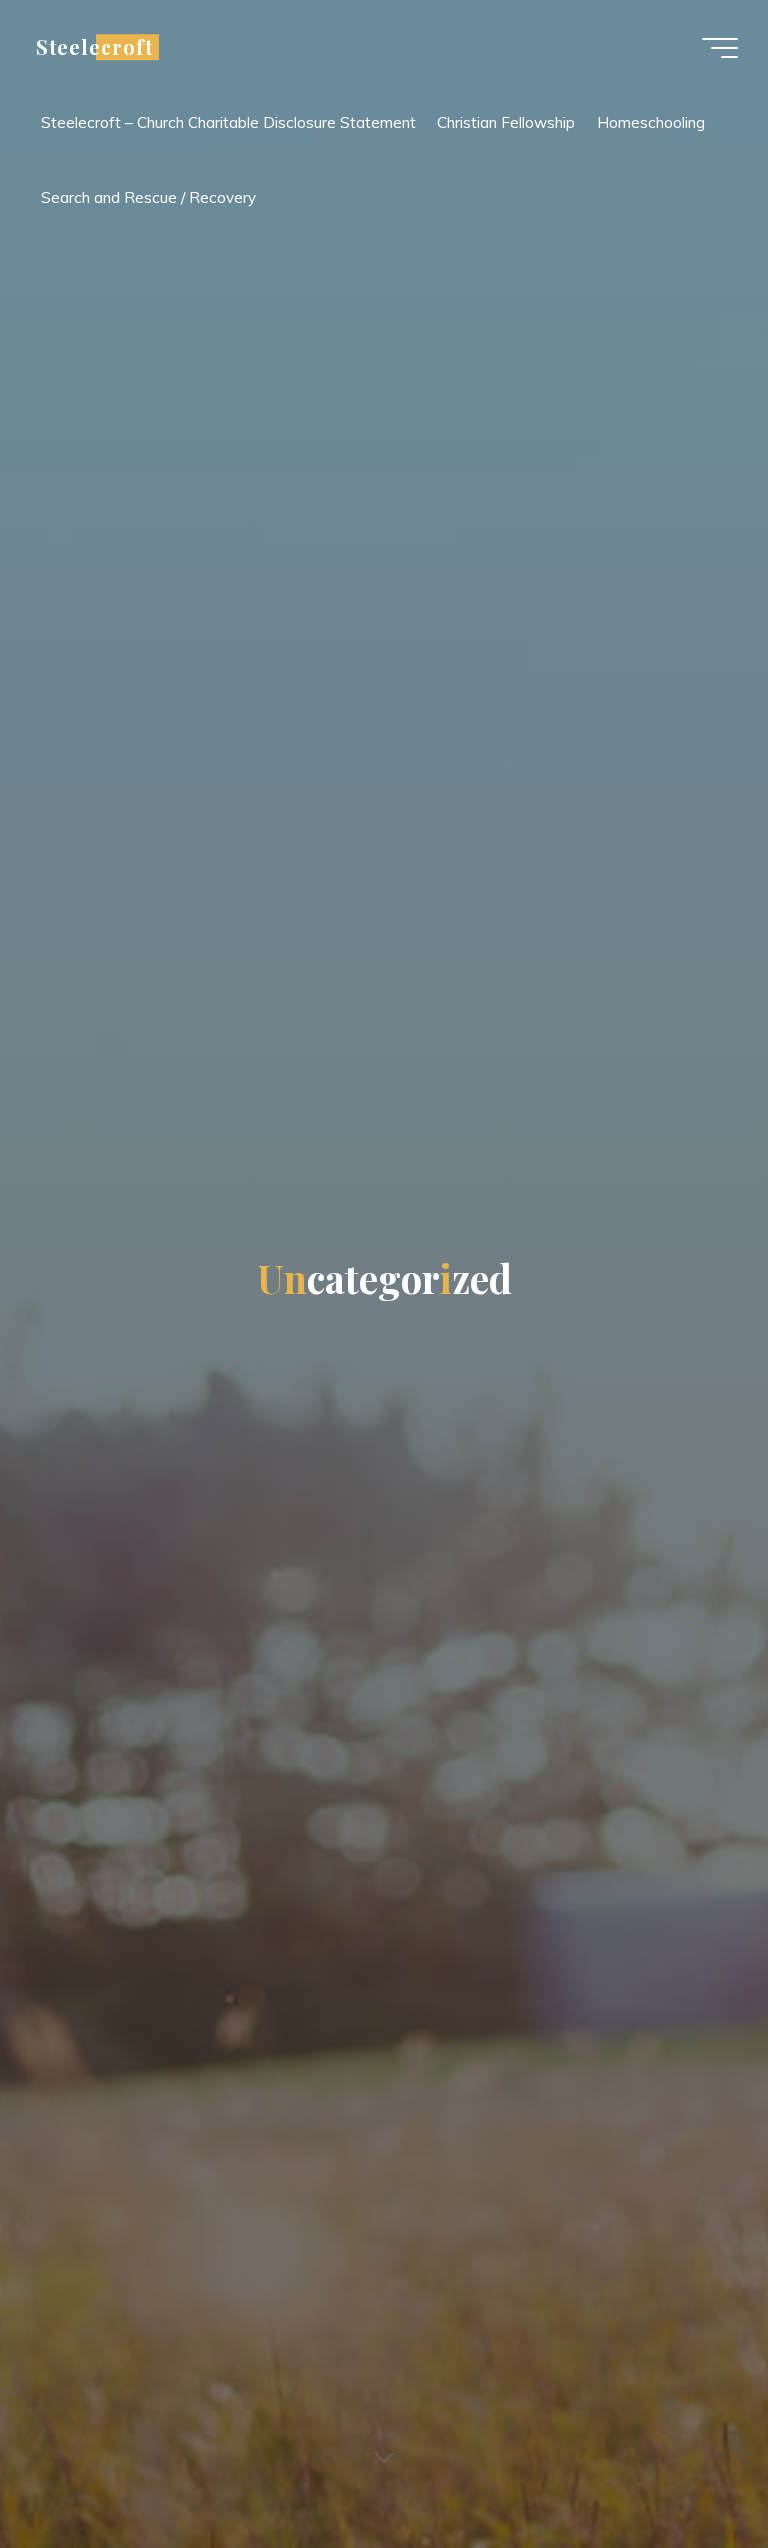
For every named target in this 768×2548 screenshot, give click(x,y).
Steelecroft (94, 47)
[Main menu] (720, 48)
